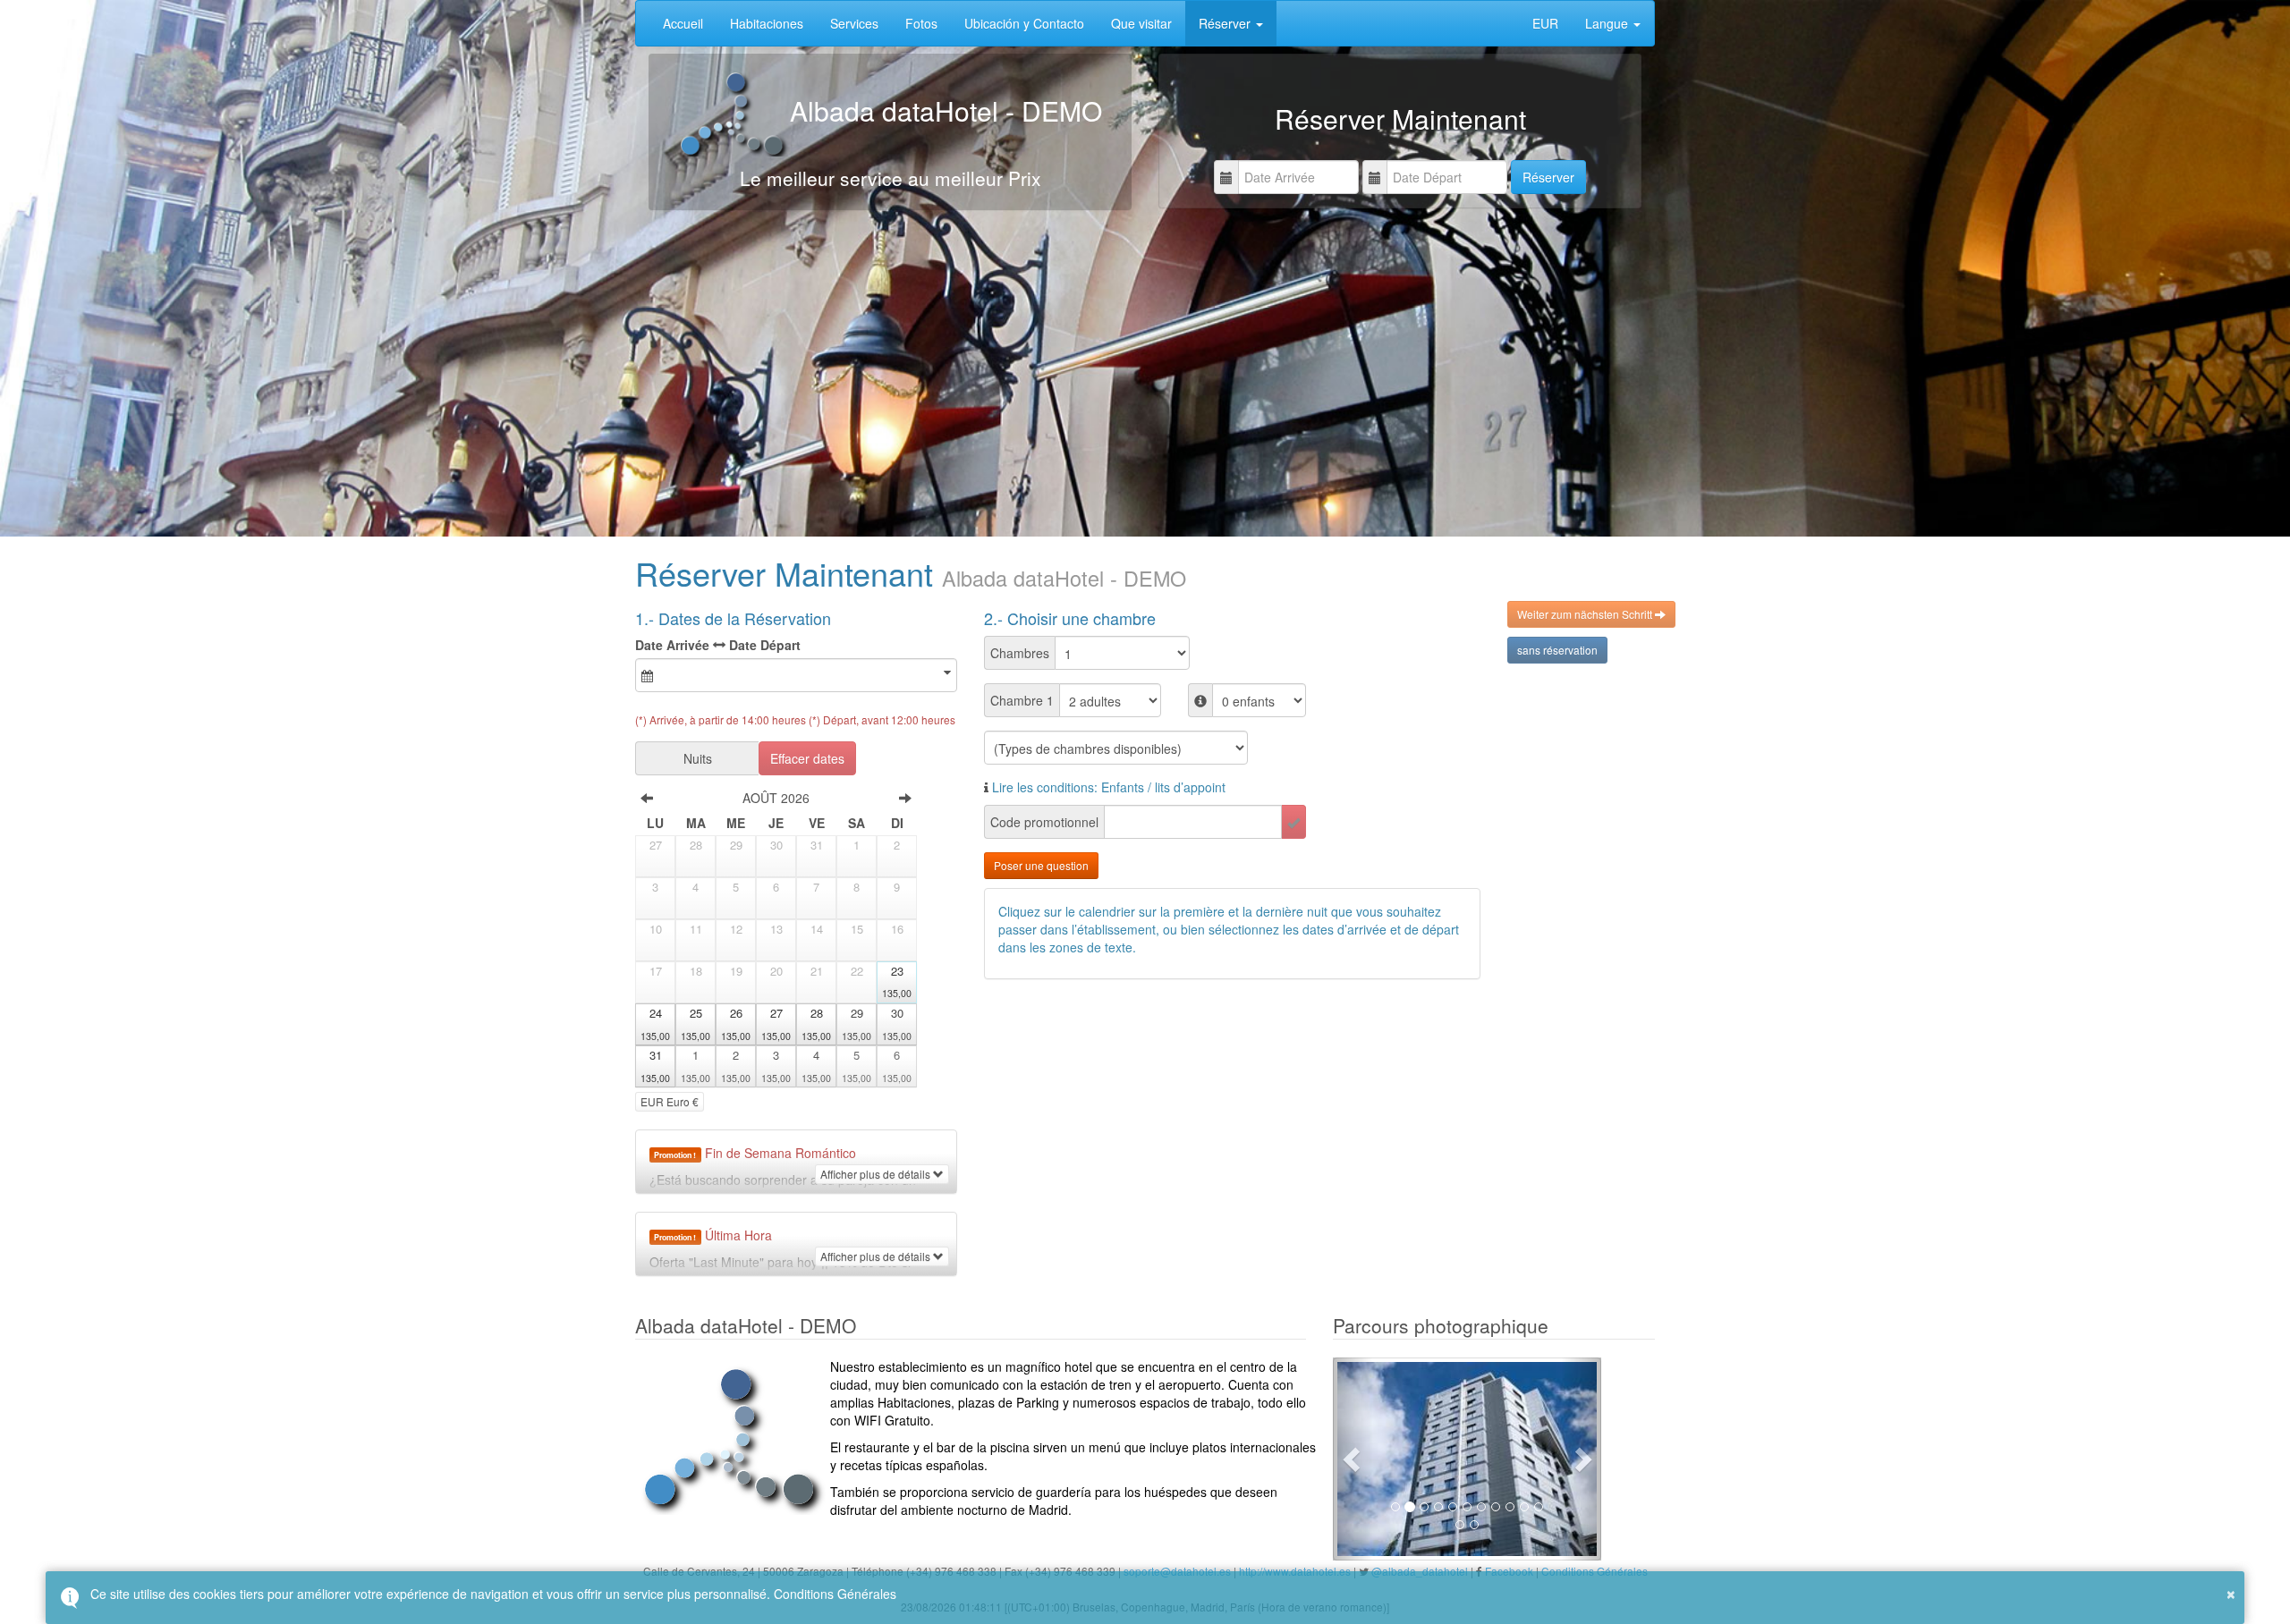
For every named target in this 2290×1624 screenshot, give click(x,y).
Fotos (921, 23)
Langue (1608, 23)
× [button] (2231, 1592)
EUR (1545, 23)
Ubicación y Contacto (1024, 23)
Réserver (1226, 23)
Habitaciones (767, 23)
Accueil (683, 23)
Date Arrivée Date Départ (718, 645)
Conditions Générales (835, 1594)
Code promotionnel (1044, 822)
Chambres (1020, 653)
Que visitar (1141, 23)
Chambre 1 (1022, 700)
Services (854, 23)
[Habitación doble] (1467, 1459)
